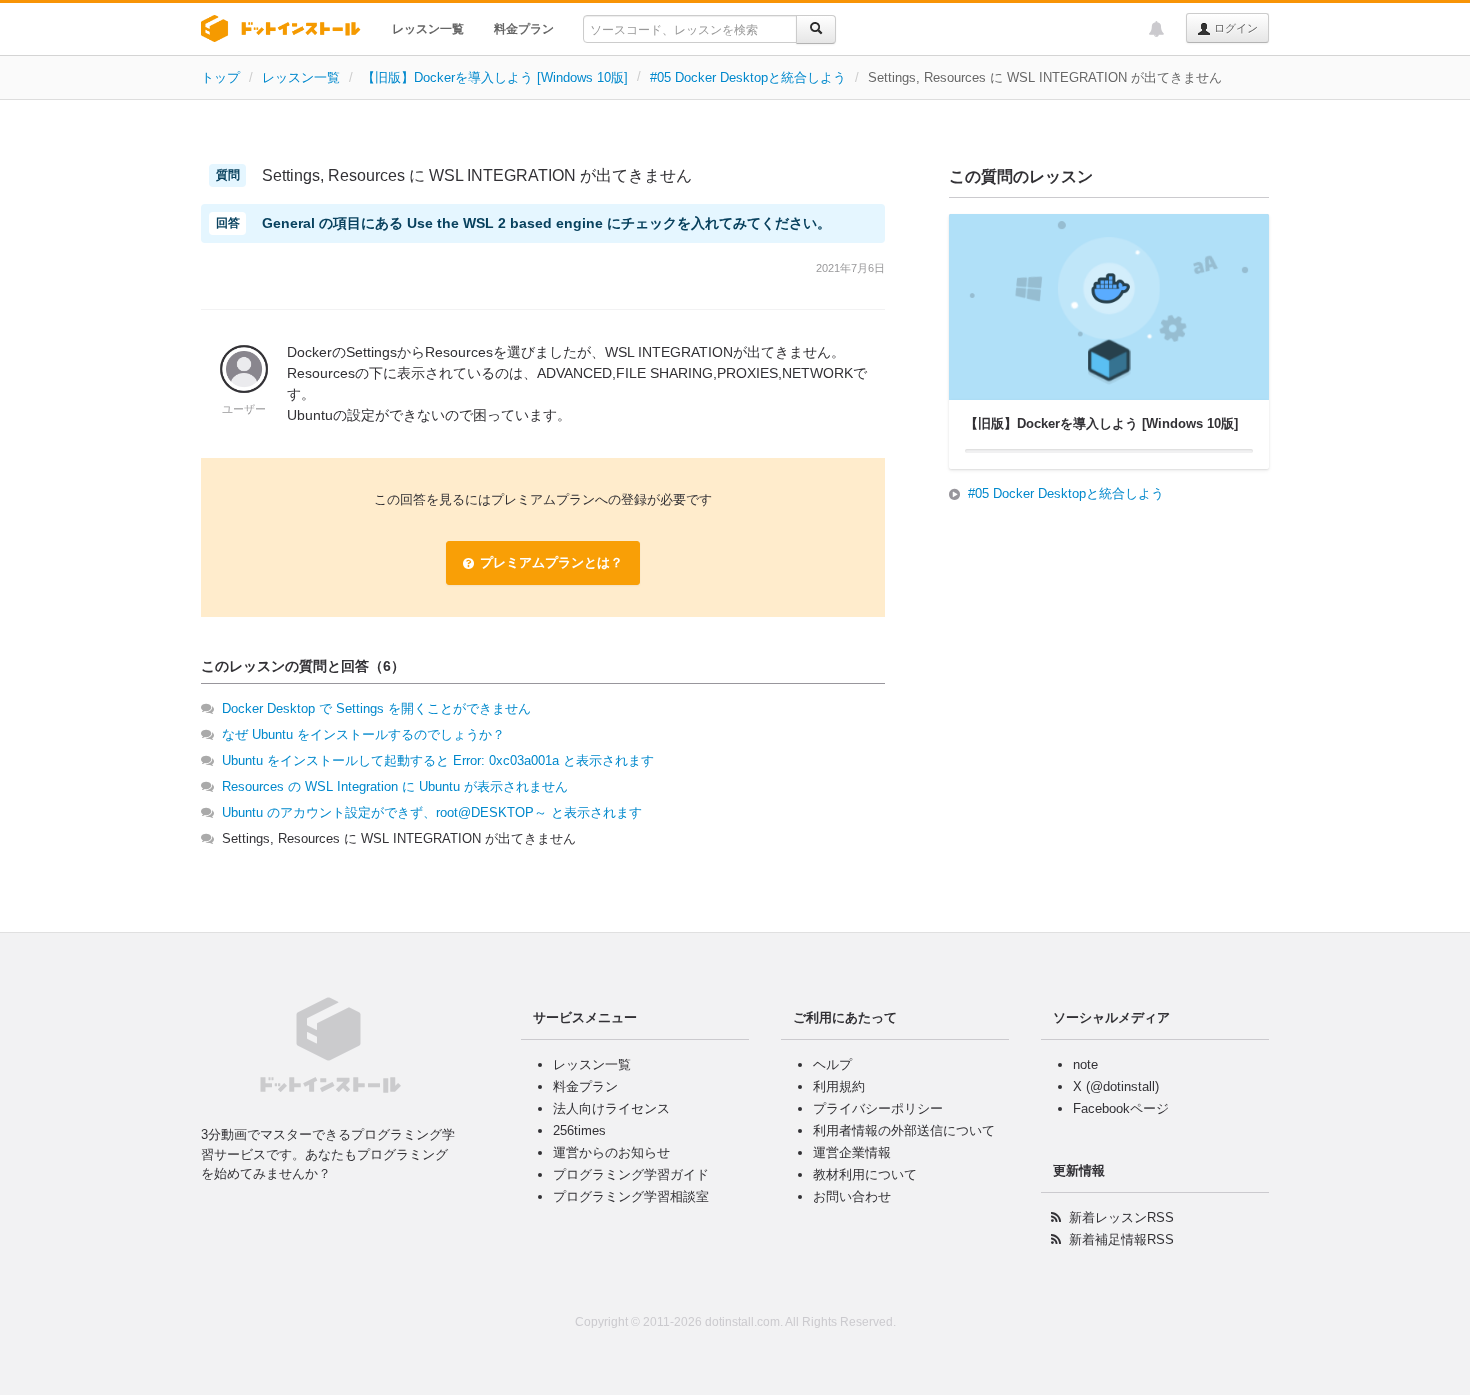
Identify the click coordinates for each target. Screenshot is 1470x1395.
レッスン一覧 (428, 29)
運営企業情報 (852, 1152)
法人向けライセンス (611, 1108)
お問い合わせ (852, 1196)
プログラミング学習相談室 (631, 1196)
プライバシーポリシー (878, 1108)
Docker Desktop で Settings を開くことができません (376, 708)
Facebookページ (1121, 1108)
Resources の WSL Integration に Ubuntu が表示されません (395, 786)
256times (579, 1130)
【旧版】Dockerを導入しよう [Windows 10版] (495, 77)
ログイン (1234, 28)
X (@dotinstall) (1116, 1086)
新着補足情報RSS (1121, 1239)
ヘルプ (832, 1064)
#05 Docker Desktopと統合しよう (748, 77)
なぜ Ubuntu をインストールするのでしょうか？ (363, 734)
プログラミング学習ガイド (631, 1174)
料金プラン (524, 29)
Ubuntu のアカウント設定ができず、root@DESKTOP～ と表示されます (432, 812)
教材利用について (865, 1174)
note (1085, 1064)
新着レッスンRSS (1121, 1217)
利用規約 (839, 1086)
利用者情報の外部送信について (904, 1130)
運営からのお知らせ (611, 1152)
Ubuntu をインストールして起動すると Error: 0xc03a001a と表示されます (438, 760)
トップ (220, 77)
